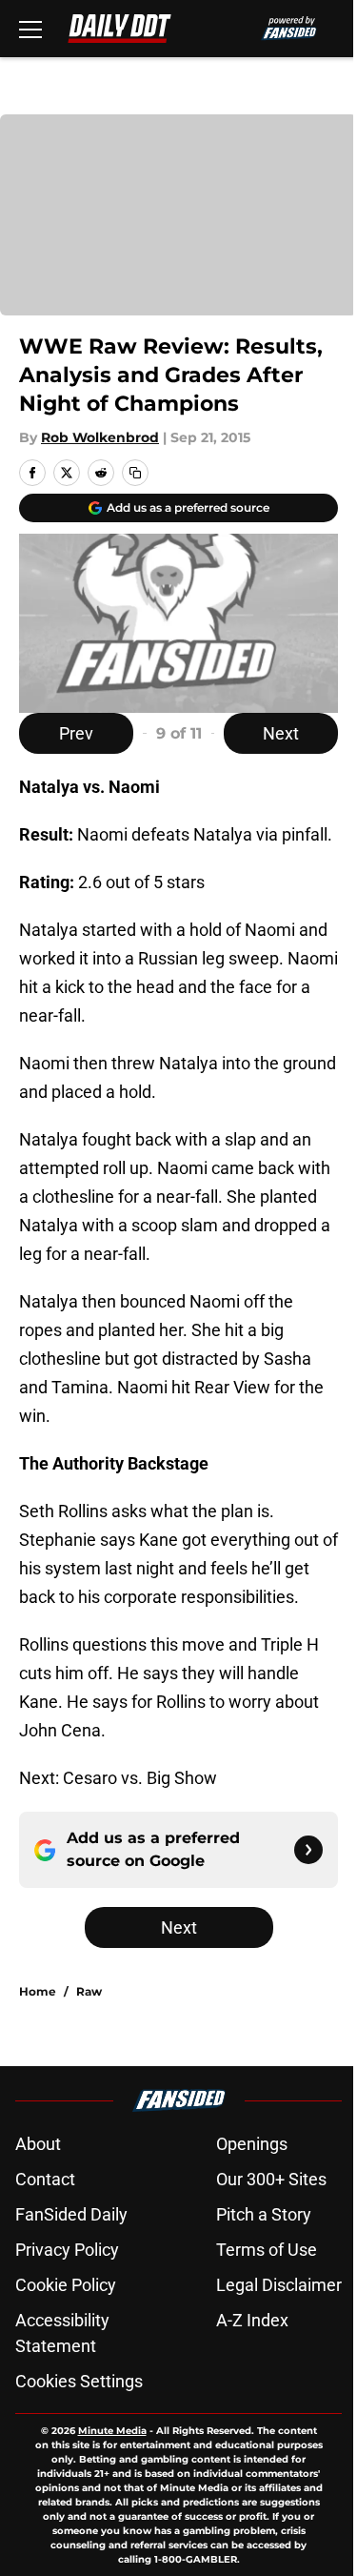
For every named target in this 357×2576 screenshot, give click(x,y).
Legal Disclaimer (279, 2285)
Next (281, 733)
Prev (76, 733)
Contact (45, 2179)
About (38, 2144)
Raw (89, 1991)
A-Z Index (252, 2320)
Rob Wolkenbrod (100, 437)
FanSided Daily (71, 2214)
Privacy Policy (67, 2250)
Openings (252, 2144)
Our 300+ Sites (271, 2179)
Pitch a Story (264, 2214)
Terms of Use (267, 2250)
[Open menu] (30, 29)
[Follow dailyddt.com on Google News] (308, 1850)
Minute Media (112, 2431)
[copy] (135, 473)
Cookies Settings (79, 2381)
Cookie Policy (66, 2285)
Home (38, 1991)
